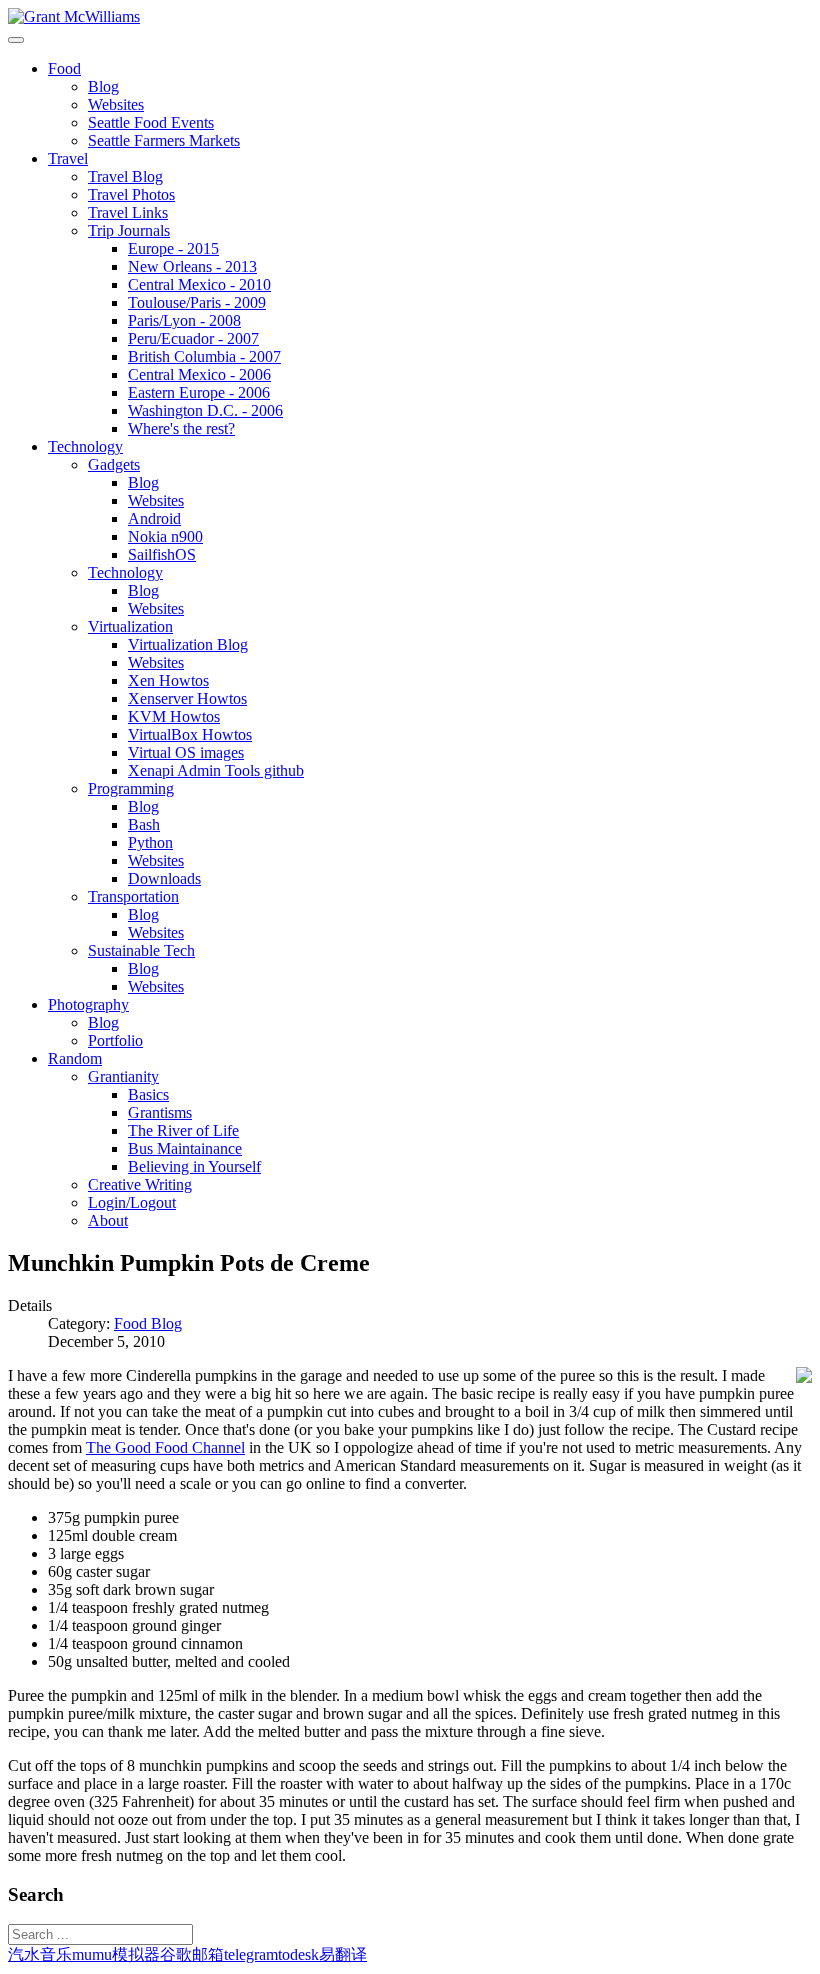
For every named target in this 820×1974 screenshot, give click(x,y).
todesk (298, 1954)
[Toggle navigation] (16, 40)
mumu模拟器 (116, 1954)
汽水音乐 (40, 1954)
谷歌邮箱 (192, 1954)
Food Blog (148, 1323)
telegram (251, 1954)
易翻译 (343, 1954)
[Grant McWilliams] (74, 16)
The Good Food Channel (165, 1447)
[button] (64, 68)
